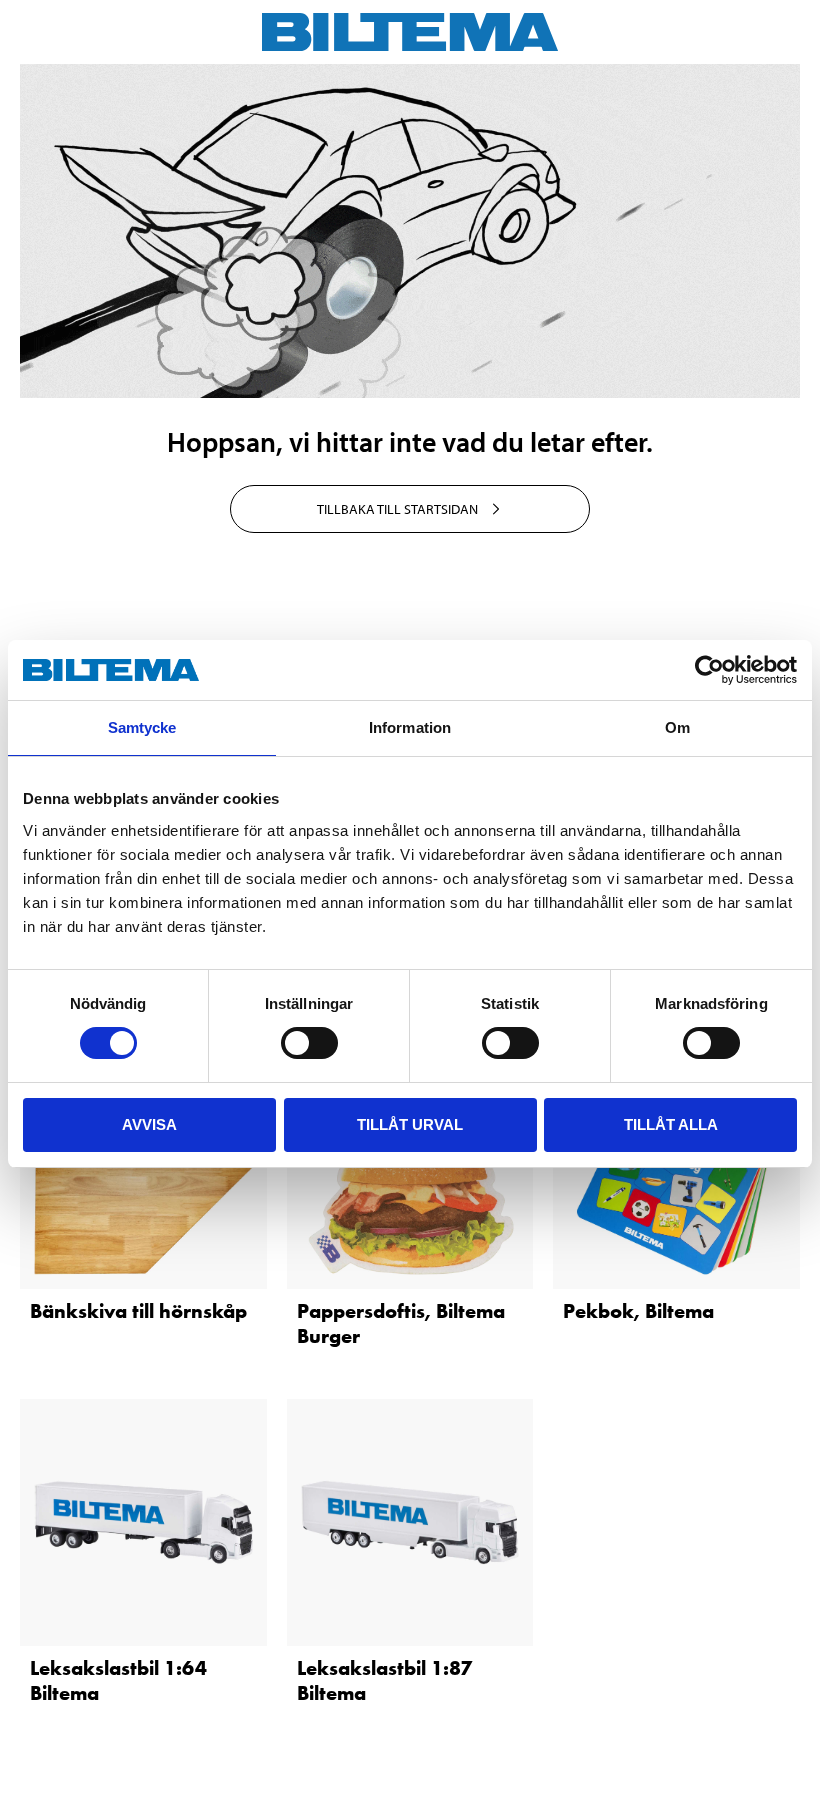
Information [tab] (410, 727)
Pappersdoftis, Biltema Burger (401, 1323)
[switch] (309, 1043)
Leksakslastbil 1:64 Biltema (118, 1680)
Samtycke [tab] (142, 727)
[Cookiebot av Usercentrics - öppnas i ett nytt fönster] (709, 670)
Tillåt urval (410, 1124)
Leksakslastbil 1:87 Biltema (384, 1680)
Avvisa (149, 1124)
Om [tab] (677, 727)
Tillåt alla (671, 1124)
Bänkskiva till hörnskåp (138, 1311)
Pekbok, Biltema (638, 1311)
